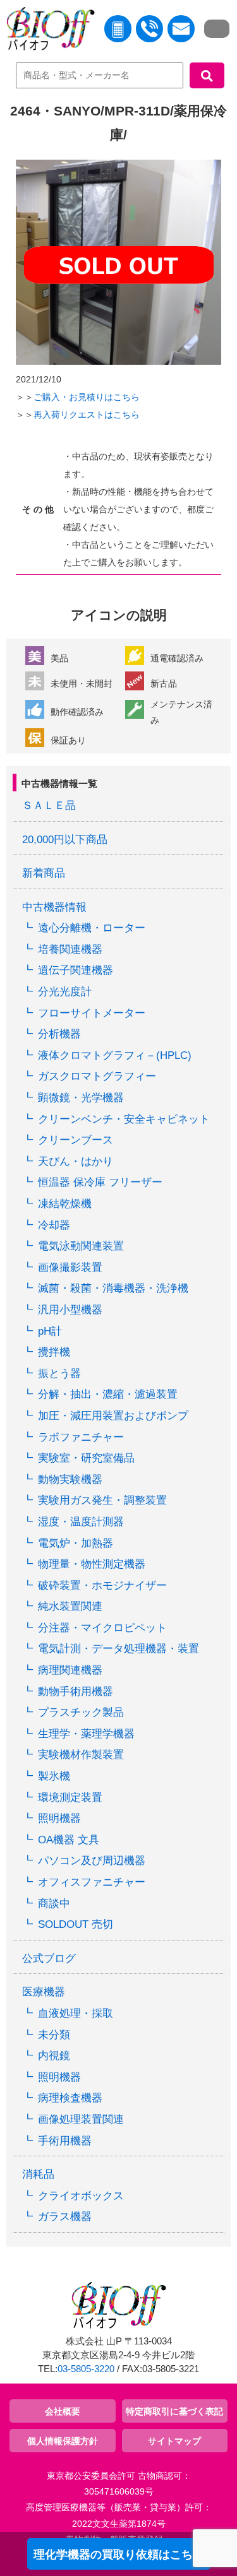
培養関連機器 (70, 949)
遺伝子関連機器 (76, 970)
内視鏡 (54, 2056)
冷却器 (54, 1225)
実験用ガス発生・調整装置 (102, 1500)
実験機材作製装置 (81, 1755)
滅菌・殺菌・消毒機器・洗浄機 (113, 1288)
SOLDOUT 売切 (76, 1924)
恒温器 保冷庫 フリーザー (100, 1182)
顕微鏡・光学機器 (81, 1098)
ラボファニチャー (81, 1437)
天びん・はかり (76, 1161)
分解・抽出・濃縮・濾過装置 (108, 1394)
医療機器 (44, 1992)
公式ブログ (49, 1959)
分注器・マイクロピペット (102, 1628)
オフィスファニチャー (92, 1882)
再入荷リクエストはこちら (87, 415)
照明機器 (59, 1818)
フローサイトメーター (92, 1013)
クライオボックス (81, 2196)
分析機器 (59, 1034)
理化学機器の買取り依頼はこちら (119, 2555)
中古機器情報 (54, 907)
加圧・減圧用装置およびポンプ (113, 1416)
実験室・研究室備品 (86, 1458)
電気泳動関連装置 (81, 1246)
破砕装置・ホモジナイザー (102, 1586)
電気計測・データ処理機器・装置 (118, 1649)
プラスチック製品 (81, 1712)
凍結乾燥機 (65, 1204)
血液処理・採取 (76, 2013)
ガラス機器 (65, 2217)
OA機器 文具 (69, 1840)
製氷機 (54, 1776)
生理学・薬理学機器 (86, 1734)
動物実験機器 (70, 1480)
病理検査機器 (70, 2098)
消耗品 (38, 2174)
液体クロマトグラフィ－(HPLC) (115, 1055)
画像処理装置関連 (81, 2119)
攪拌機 (54, 1352)
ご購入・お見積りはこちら (87, 397)
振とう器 (59, 1374)
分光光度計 (65, 992)
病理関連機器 (70, 1670)
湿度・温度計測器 (81, 1522)
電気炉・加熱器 (76, 1543)
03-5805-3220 (86, 2369)
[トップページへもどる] (47, 31)
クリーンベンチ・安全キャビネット (124, 1119)
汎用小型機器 (70, 1310)
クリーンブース (76, 1140)
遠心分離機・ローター (92, 928)
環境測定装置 (70, 1798)
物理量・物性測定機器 (92, 1564)
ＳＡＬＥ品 (49, 806)
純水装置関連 (70, 1606)
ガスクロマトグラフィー (97, 1076)
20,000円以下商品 (65, 840)
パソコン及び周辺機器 (92, 1861)
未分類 (54, 2035)
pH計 (50, 1331)
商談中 (54, 1904)
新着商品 (44, 873)
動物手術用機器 (76, 1692)
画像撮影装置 (70, 1267)
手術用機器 (65, 2141)
